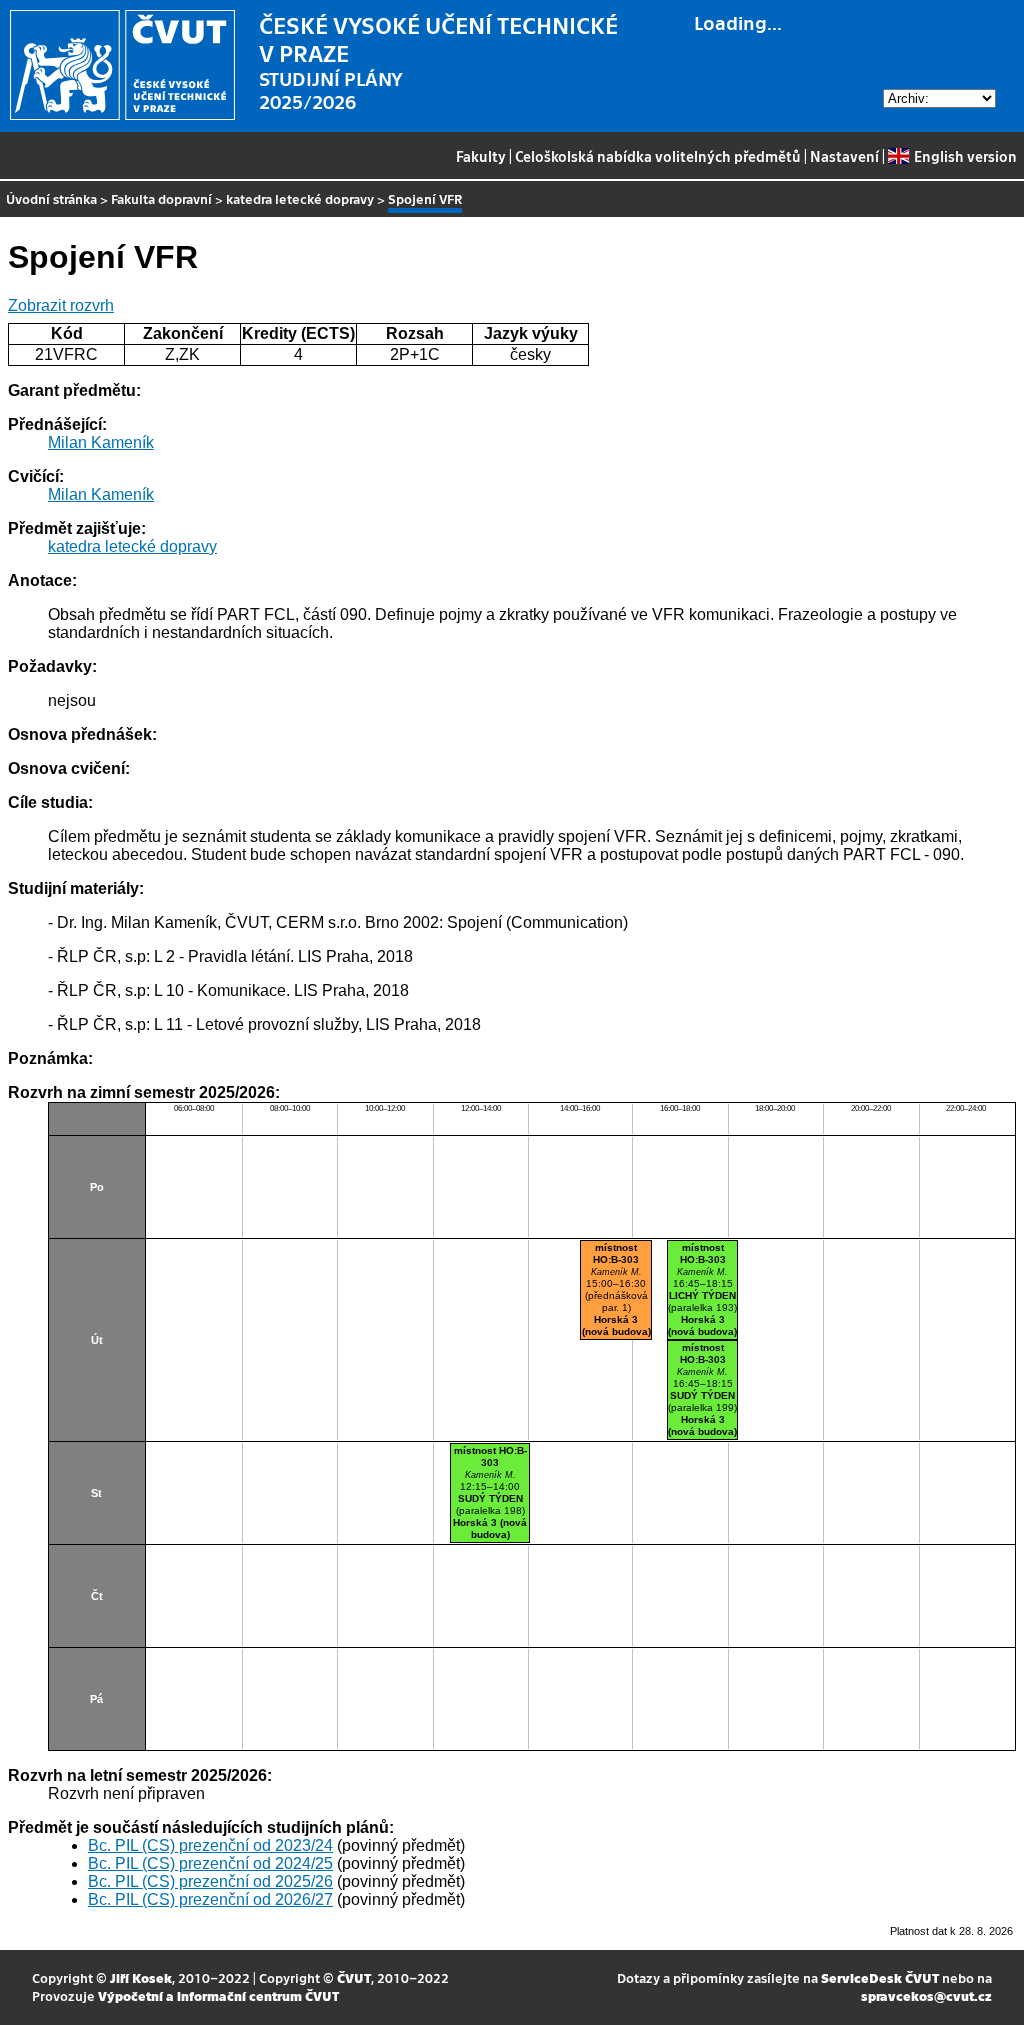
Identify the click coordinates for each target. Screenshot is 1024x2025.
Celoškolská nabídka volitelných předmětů (658, 156)
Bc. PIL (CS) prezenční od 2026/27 (210, 1899)
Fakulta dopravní (161, 198)
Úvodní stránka (51, 198)
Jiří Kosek (141, 1977)
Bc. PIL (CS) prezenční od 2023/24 (210, 1845)
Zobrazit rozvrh (61, 305)
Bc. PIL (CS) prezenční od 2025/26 (210, 1881)
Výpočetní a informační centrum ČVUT (218, 1995)
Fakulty (481, 156)
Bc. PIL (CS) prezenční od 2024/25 (210, 1863)
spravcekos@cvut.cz (926, 1995)
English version (965, 156)
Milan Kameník (101, 442)
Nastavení (844, 156)
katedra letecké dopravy (300, 198)
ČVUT (354, 1977)
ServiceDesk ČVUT (880, 1977)
